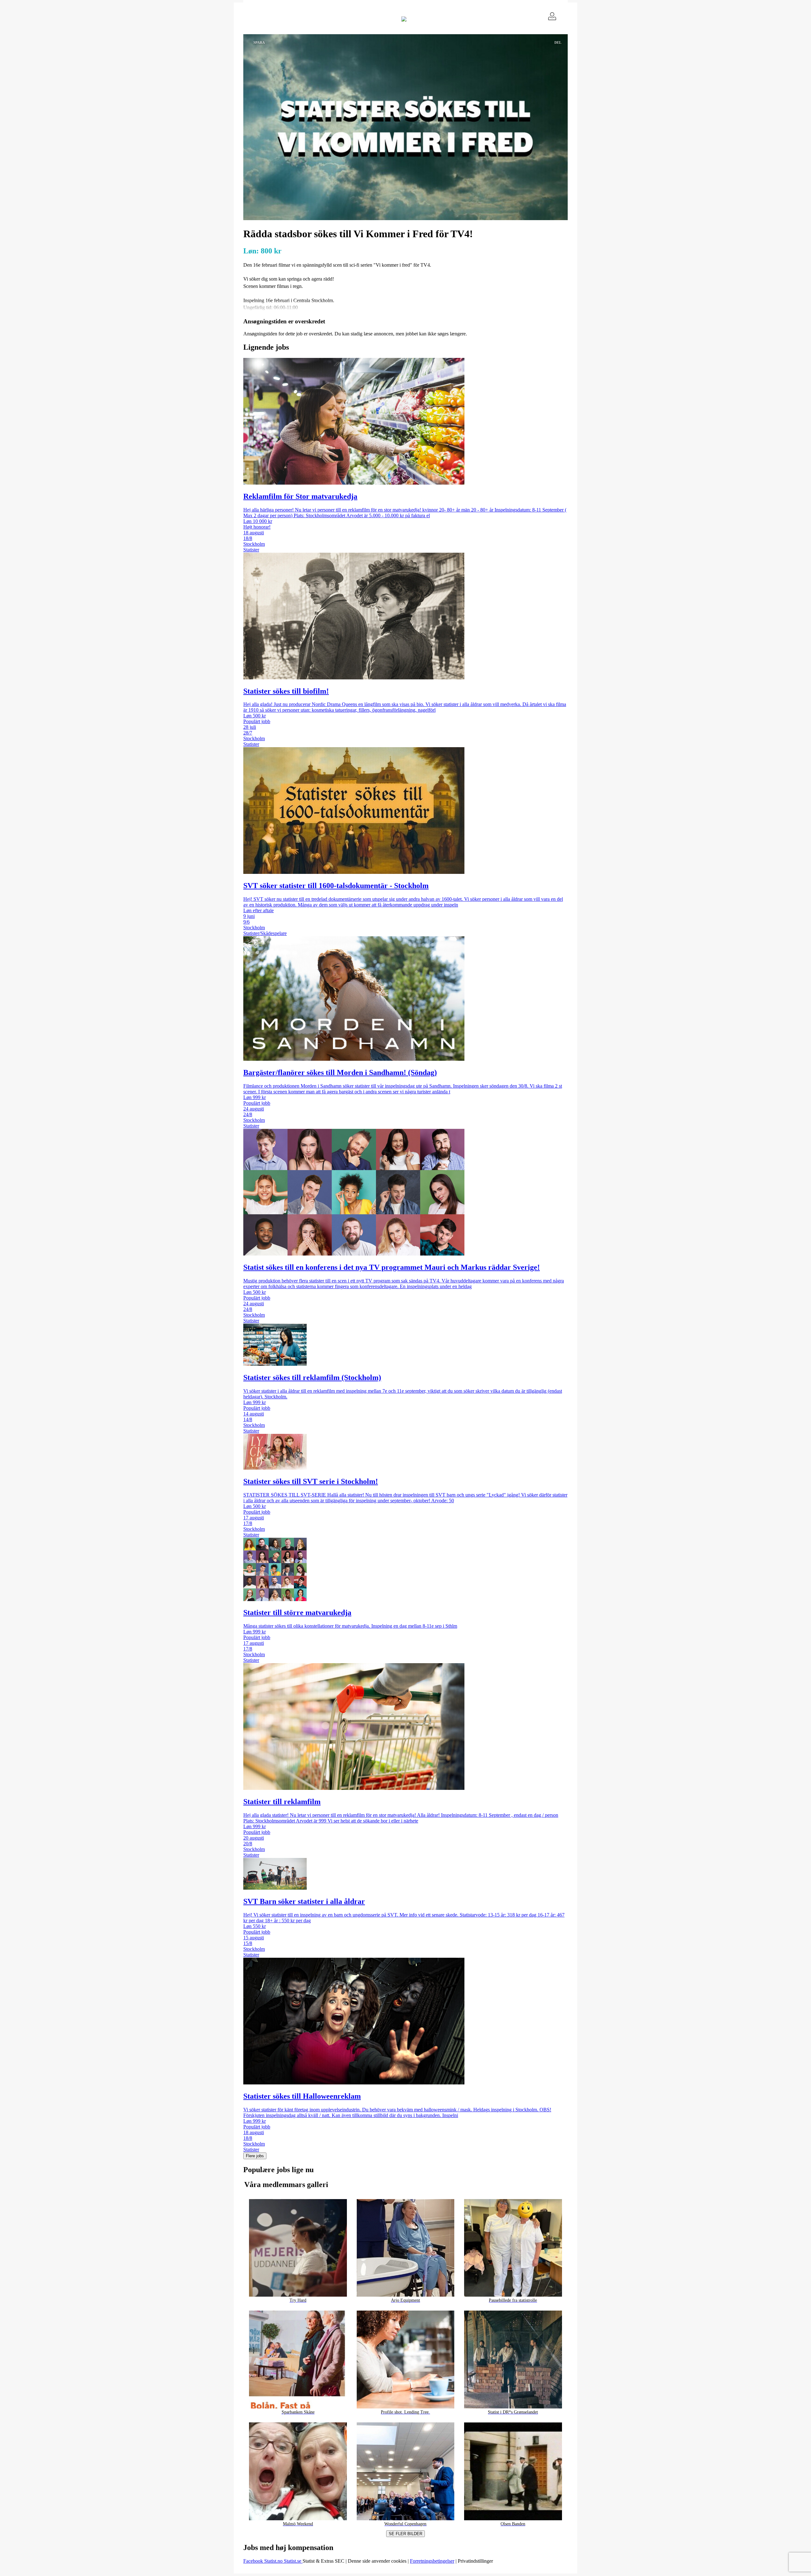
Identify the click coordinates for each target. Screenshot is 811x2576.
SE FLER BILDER (405, 2534)
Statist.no (274, 2561)
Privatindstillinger (475, 2561)
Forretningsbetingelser (432, 2561)
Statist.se (293, 2561)
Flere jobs (255, 2156)
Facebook (254, 2561)
